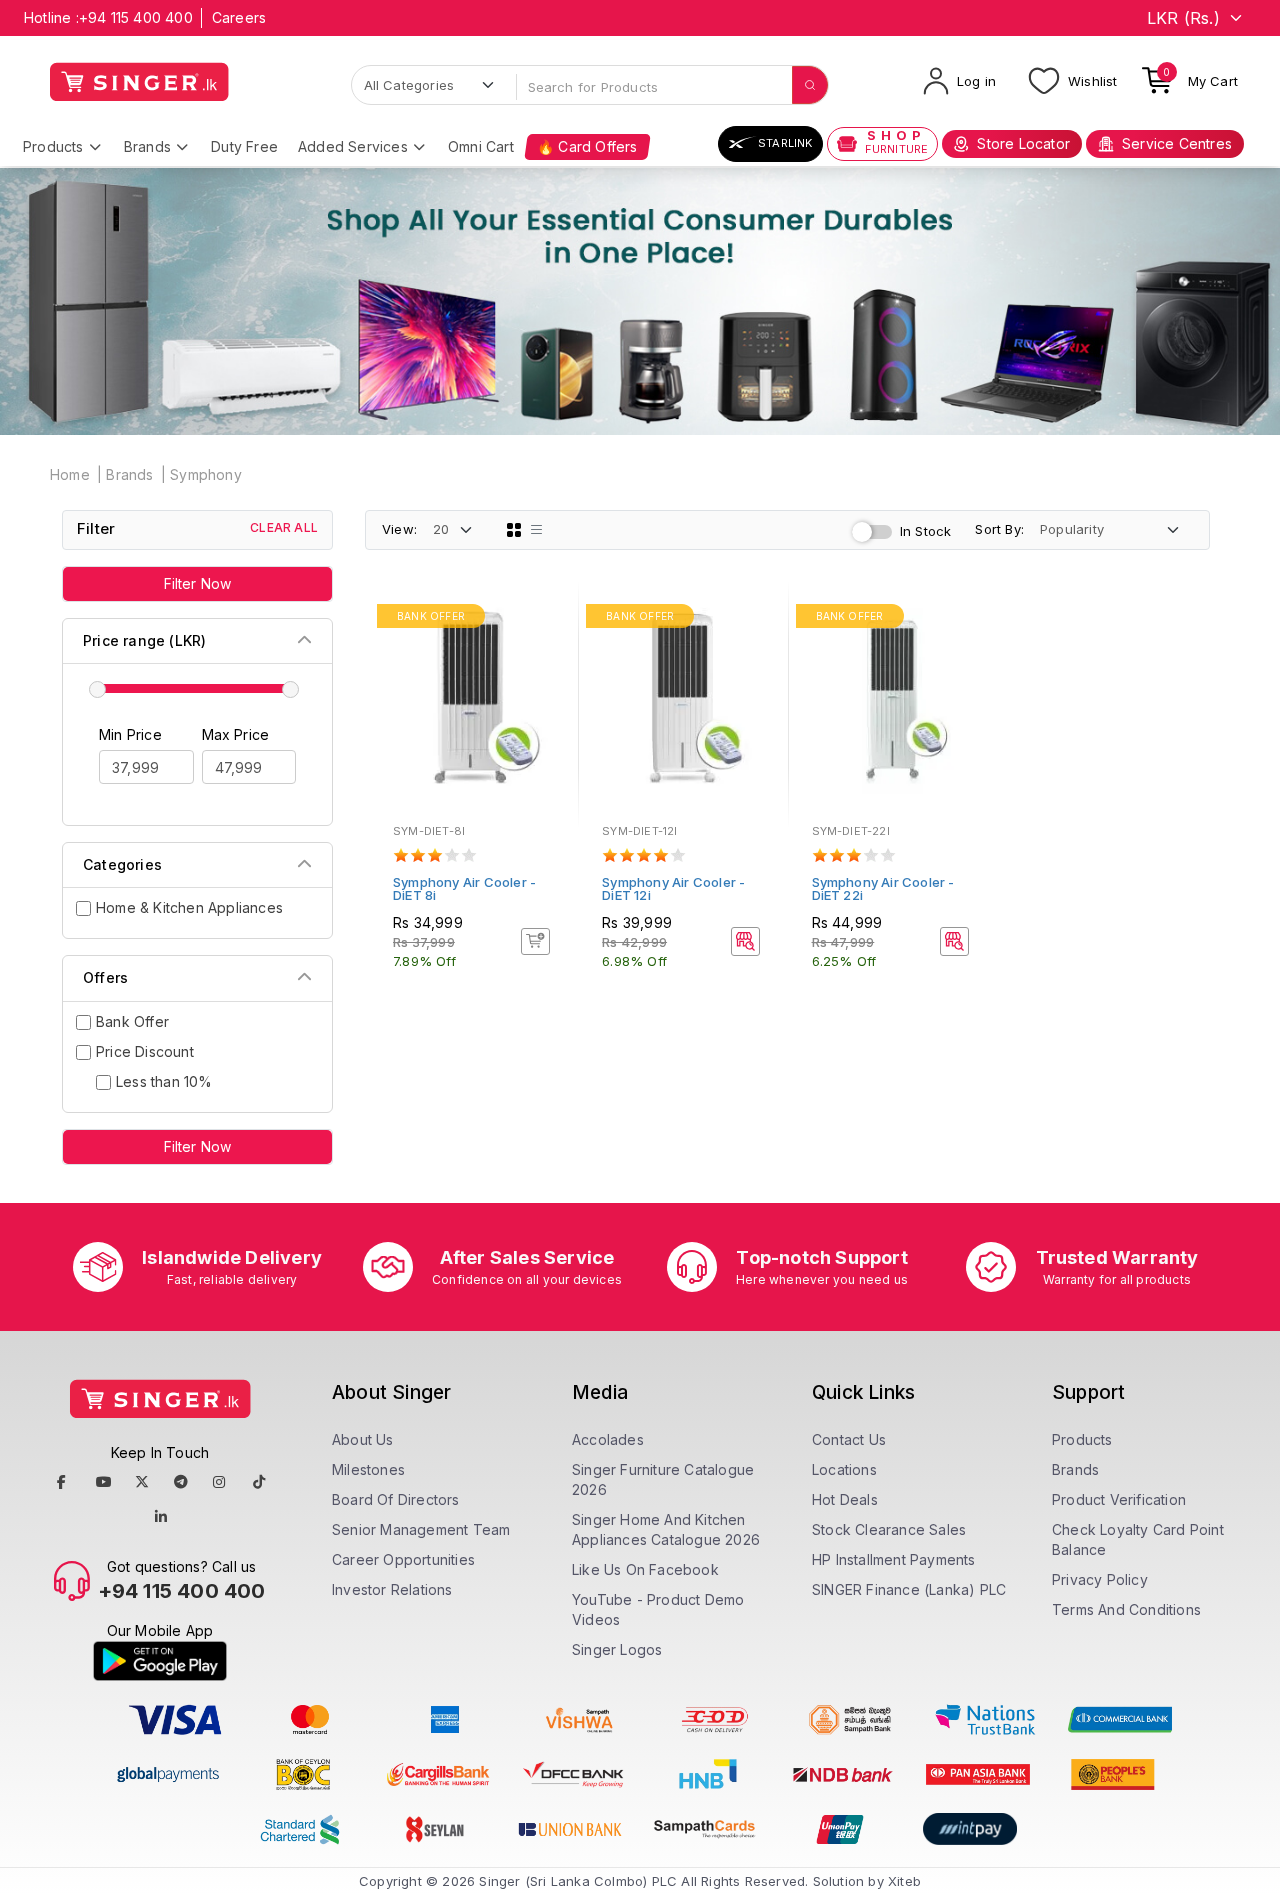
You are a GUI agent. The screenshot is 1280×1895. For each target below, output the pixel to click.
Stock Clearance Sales (889, 1529)
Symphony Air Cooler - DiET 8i (464, 888)
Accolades (608, 1439)
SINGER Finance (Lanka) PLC (909, 1589)
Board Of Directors (396, 1499)
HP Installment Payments (894, 1559)
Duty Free (244, 146)
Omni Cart (481, 146)
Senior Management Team (421, 1529)
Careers (239, 17)
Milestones (368, 1469)
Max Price (236, 734)
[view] (549, 673)
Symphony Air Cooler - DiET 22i (883, 888)
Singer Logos (617, 1649)
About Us (363, 1439)
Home (70, 474)
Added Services (353, 146)
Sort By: (999, 529)
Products (53, 146)
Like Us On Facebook (645, 1569)
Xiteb (904, 1881)
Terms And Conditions (1126, 1609)
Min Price (130, 734)
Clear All (284, 527)
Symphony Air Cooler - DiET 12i (673, 888)
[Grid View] (514, 530)
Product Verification (1119, 1499)
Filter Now (198, 583)
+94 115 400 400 (136, 17)
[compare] (549, 646)
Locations (844, 1469)
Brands (147, 146)
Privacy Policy (1100, 1579)
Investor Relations (392, 1589)
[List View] (537, 530)
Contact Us (849, 1439)
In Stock (926, 531)
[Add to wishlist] (549, 619)
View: (399, 529)
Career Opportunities (403, 1559)
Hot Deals (845, 1499)
